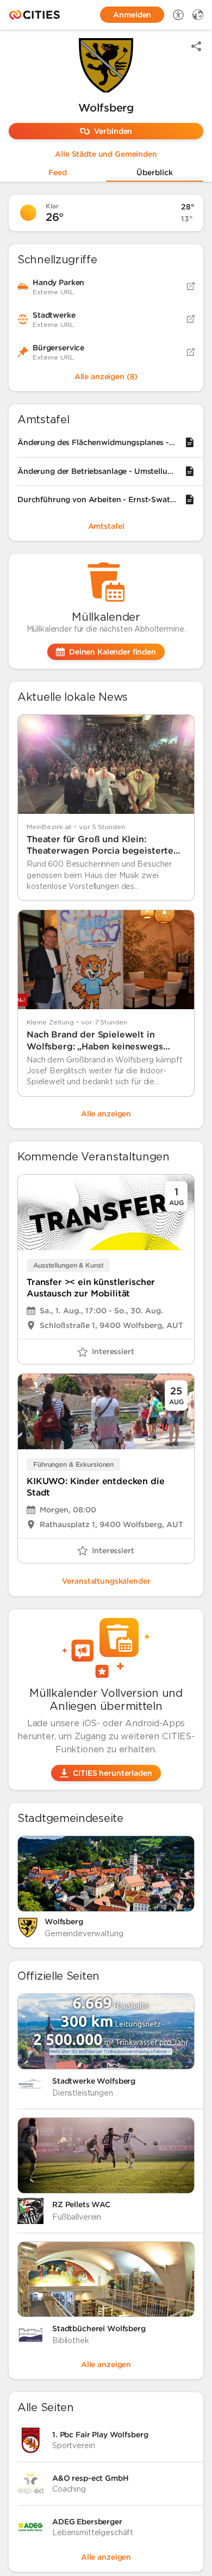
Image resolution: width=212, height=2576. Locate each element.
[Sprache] (198, 15)
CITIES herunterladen (112, 1773)
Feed (58, 173)
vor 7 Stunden (104, 1022)
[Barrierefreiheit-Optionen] (178, 15)
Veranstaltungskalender (106, 1581)
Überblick (155, 173)
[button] (106, 65)
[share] (196, 46)
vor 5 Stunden (102, 827)
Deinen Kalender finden (113, 652)
